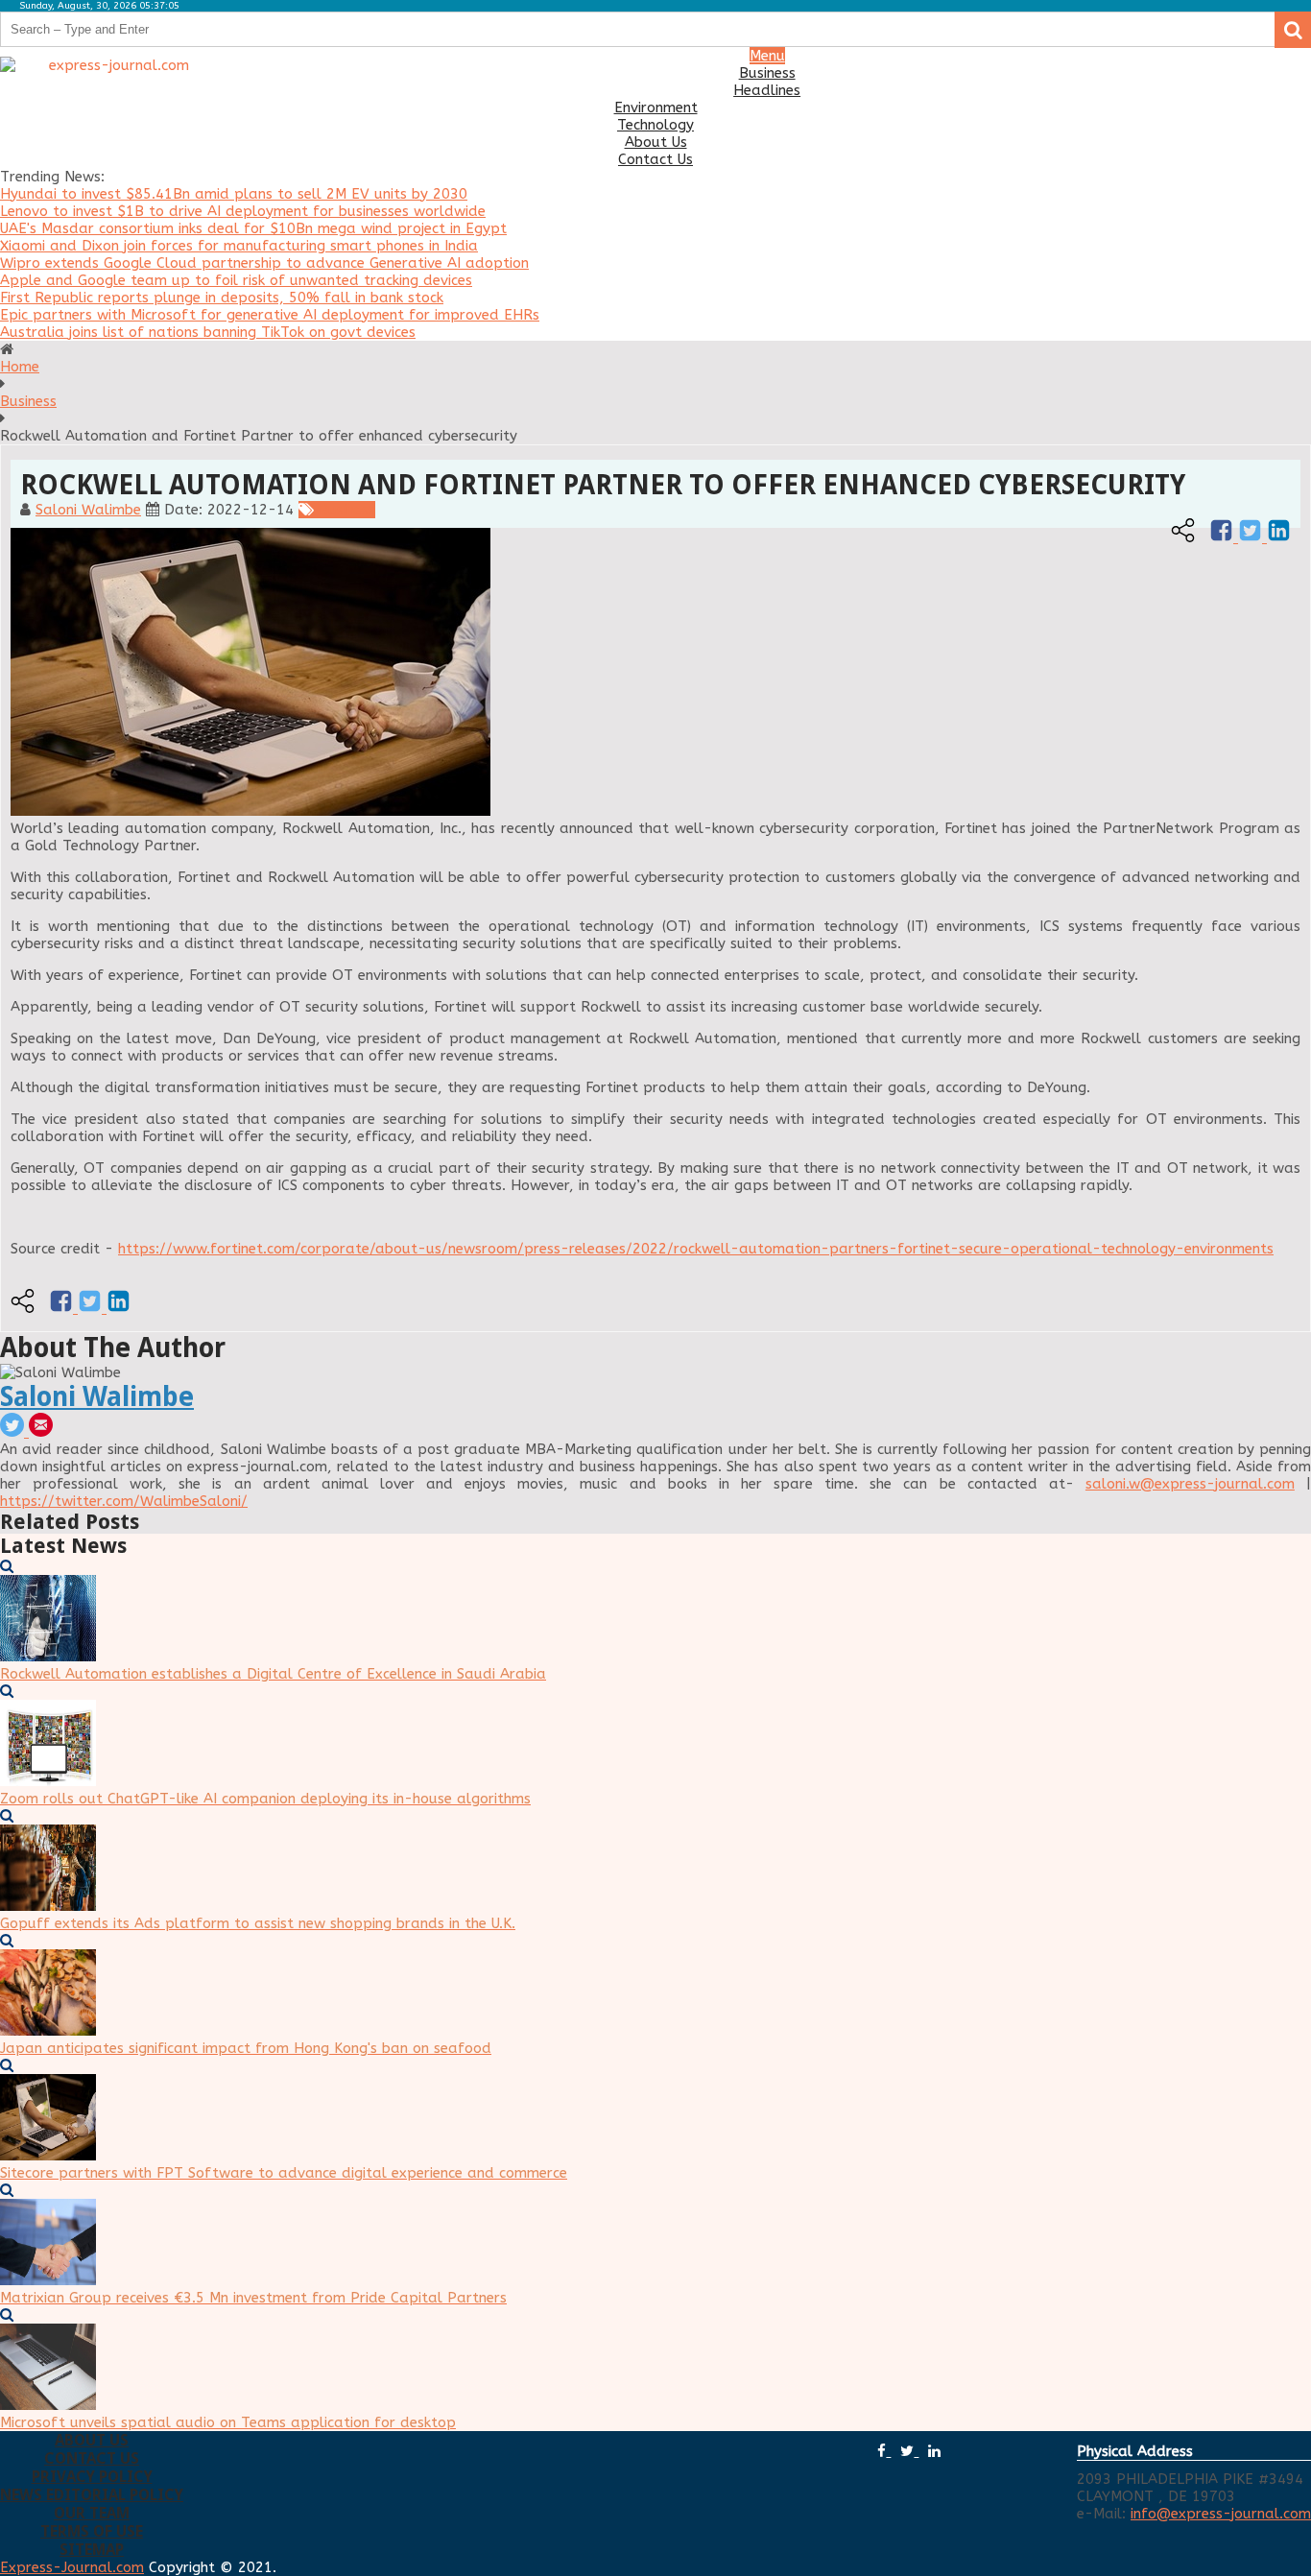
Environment (656, 107)
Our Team (92, 2513)
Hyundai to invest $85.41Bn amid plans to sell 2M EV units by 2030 (234, 194)
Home (20, 367)
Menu (767, 56)
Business (767, 73)
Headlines (767, 90)
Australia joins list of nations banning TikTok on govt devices (208, 332)
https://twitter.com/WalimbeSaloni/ (124, 1501)
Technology (655, 125)
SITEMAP (92, 2550)
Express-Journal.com (72, 2567)
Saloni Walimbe (88, 510)
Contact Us (655, 159)
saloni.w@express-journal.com (1190, 1484)
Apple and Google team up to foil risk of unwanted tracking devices (236, 280)
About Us (656, 142)
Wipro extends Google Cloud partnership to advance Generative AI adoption (264, 263)
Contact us (92, 2458)
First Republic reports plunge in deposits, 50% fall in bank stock (222, 298)
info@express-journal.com (1221, 2514)
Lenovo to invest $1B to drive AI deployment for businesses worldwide (243, 211)
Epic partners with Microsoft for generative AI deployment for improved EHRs (270, 315)
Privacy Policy (92, 2477)
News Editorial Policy (92, 2495)
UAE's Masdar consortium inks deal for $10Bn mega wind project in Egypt (253, 228)
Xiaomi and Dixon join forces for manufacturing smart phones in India (239, 246)
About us (92, 2440)
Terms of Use (92, 2531)
